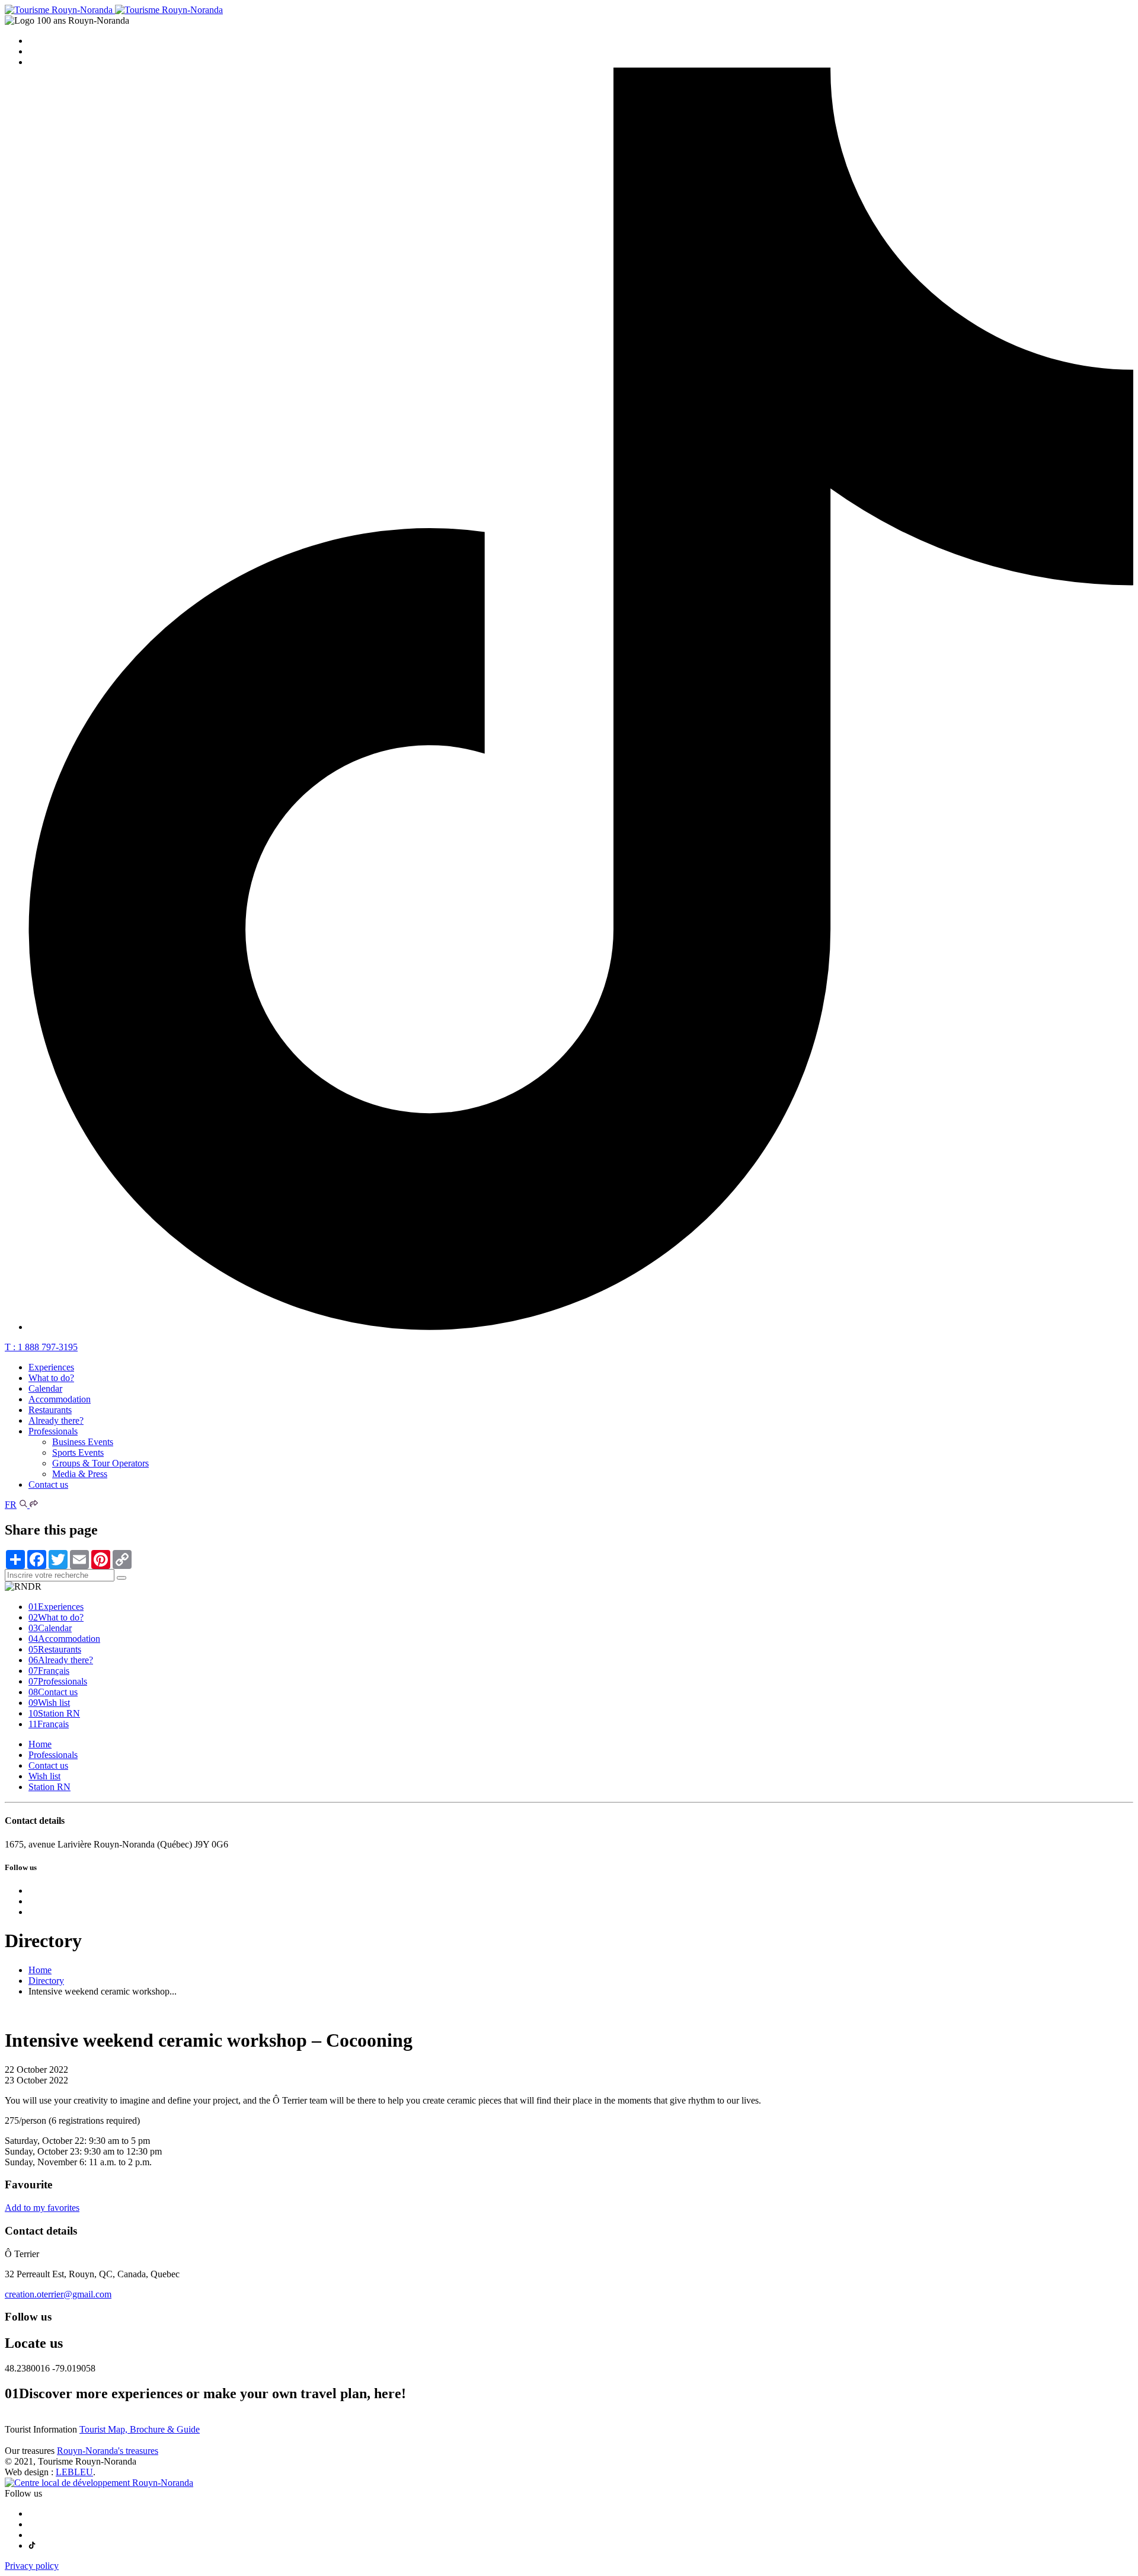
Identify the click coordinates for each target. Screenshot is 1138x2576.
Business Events (83, 1442)
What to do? (51, 1378)
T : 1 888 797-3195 (41, 1347)
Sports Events (78, 1452)
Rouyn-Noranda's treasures (108, 2451)
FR (11, 1505)
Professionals (53, 1431)
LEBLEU (74, 2472)
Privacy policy (32, 2566)
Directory (46, 1981)
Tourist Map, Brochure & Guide (140, 2429)
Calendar (45, 1388)
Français (49, 1671)
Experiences (51, 1367)
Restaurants (50, 1410)
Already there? (56, 1420)
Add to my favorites (42, 2208)
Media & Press (80, 1474)
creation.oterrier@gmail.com (58, 2294)
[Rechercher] (24, 1505)
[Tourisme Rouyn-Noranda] (114, 10)
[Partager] (34, 1505)
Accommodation (60, 1399)
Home (40, 1744)
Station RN (54, 1713)
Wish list (49, 1703)
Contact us (48, 1484)
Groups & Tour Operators (100, 1463)
